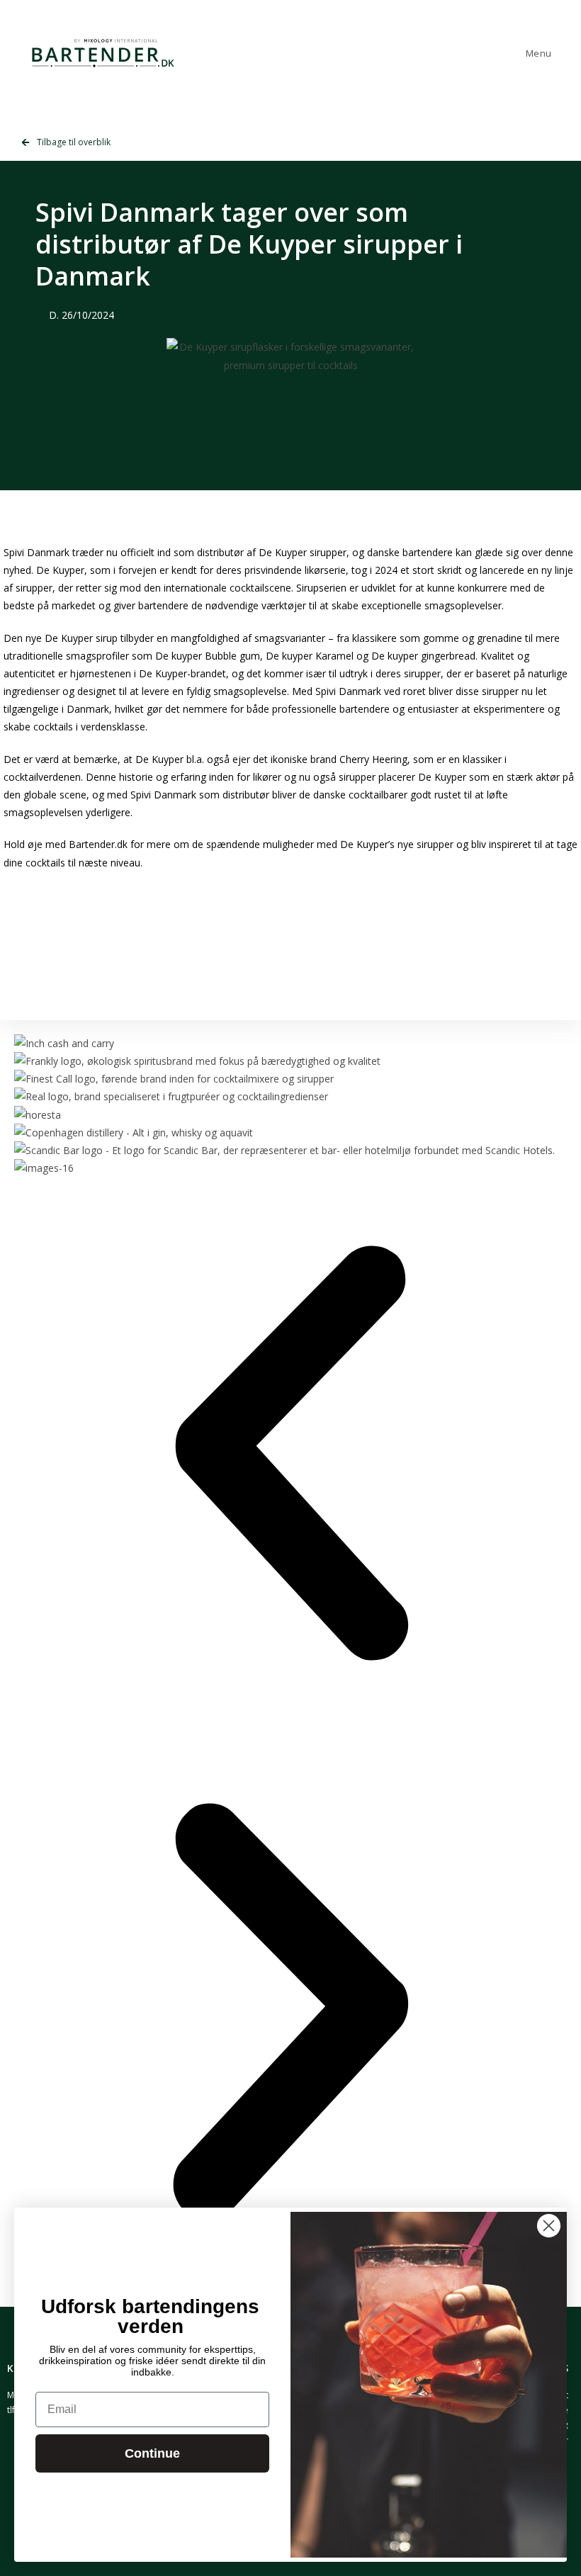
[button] (290, 1456)
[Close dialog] (549, 2226)
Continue (152, 2453)
